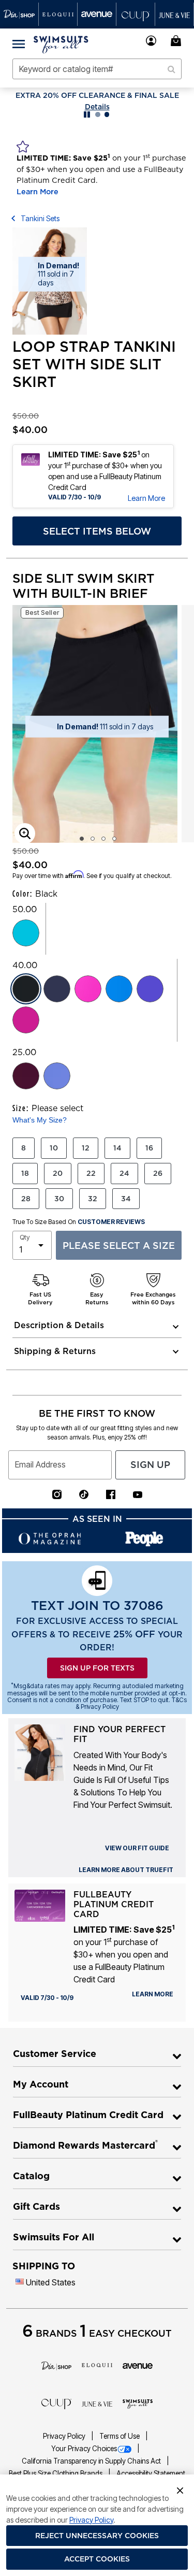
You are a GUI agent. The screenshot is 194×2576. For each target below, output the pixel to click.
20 (58, 1173)
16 (149, 1148)
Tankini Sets (40, 218)
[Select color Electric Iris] (150, 989)
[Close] (180, 2489)
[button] (151, 41)
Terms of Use (120, 2436)
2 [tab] (93, 839)
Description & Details (59, 1325)
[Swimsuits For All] (138, 2403)
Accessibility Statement (151, 2473)
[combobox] (97, 69)
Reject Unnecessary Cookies (97, 2536)
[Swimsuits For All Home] (61, 44)
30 (59, 1199)
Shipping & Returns (55, 1351)
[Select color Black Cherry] (26, 1076)
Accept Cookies (97, 2559)
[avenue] (138, 2365)
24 (124, 1173)
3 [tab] (103, 839)
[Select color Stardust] (57, 1076)
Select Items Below (97, 531)
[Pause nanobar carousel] (87, 114)
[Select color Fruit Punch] (88, 989)
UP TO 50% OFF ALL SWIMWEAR (97, 95)
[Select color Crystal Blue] (26, 933)
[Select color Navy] (57, 989)
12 (86, 1148)
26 (158, 1173)
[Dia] (57, 2365)
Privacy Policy (65, 2436)
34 (126, 1199)
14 (117, 1148)
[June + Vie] (97, 2403)
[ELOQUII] (97, 2364)
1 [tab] (82, 839)
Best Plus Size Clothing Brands (56, 2473)
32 (93, 1199)
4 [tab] (114, 839)
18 (25, 1173)
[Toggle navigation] (19, 44)
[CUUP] (57, 2403)
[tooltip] (19, 14)
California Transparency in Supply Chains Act (92, 2461)
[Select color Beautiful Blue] (119, 989)
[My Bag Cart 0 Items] (177, 41)
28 (26, 1199)
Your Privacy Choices (84, 2449)
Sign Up (150, 1465)
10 (54, 1148)
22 (91, 1173)
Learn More (38, 192)
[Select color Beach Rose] (26, 1020)
